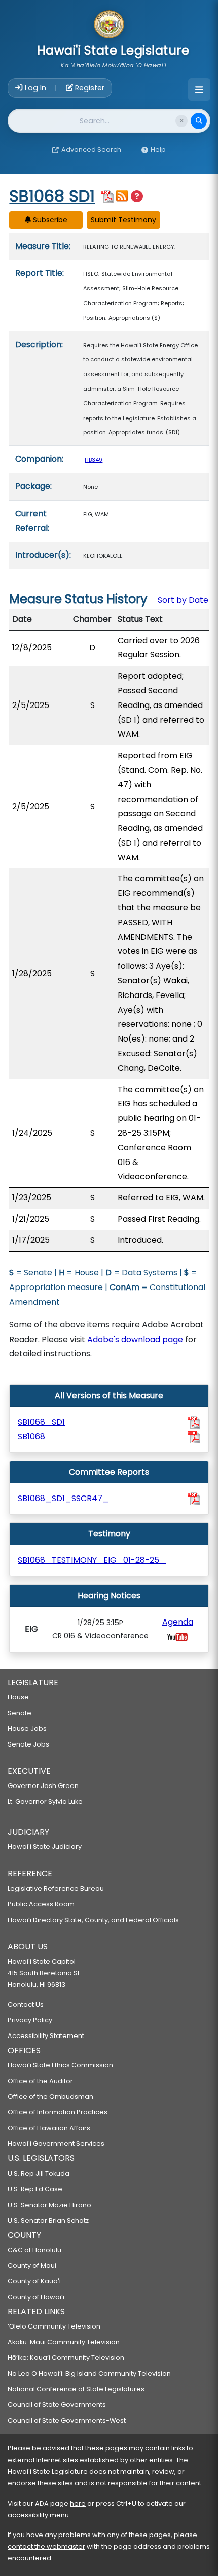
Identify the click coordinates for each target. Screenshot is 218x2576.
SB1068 (31, 1437)
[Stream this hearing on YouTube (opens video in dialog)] (177, 1636)
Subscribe (49, 220)
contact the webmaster (46, 2546)
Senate (20, 1713)
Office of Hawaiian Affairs (49, 2128)
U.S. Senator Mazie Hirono (49, 2205)
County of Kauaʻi (34, 2281)
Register (89, 88)
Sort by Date (183, 600)
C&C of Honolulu (34, 2250)
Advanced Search (91, 150)
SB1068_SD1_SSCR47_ (63, 1498)
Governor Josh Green (43, 1786)
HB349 (94, 460)
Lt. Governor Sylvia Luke (45, 1801)
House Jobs (27, 1729)
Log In (35, 88)
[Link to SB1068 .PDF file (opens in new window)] (194, 1437)
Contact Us (26, 2004)
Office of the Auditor (40, 2081)
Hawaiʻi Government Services (56, 2144)
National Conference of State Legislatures (76, 2389)
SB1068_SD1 (41, 1422)
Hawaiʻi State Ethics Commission (60, 2065)
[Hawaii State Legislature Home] (109, 25)
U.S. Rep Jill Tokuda (39, 2173)
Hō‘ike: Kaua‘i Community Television (66, 2358)
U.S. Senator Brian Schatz (48, 2220)
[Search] (199, 121)
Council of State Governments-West (67, 2420)
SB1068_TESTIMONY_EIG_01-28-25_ (92, 1560)
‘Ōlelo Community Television (54, 2326)
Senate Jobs (28, 1744)
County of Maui (32, 2266)
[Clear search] (181, 121)
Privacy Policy (30, 2020)
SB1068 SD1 (52, 196)
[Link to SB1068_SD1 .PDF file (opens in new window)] (194, 1422)
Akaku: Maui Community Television (64, 2342)
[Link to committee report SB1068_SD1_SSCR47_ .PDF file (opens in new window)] (194, 1499)
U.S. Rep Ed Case (35, 2189)
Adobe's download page (135, 1339)
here (78, 2503)
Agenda (178, 1622)
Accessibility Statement (46, 2036)
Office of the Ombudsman (50, 2096)
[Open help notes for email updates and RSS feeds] (137, 197)
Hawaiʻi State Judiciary (45, 1846)
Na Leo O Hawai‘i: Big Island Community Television (89, 2373)
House (18, 1697)
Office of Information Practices (58, 2112)
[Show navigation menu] (199, 90)
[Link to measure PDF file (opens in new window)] (107, 196)
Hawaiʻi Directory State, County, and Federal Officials (93, 1920)
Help (158, 150)
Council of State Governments (57, 2405)
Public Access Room (41, 1904)
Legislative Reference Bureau (56, 1888)
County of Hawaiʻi (36, 2297)
